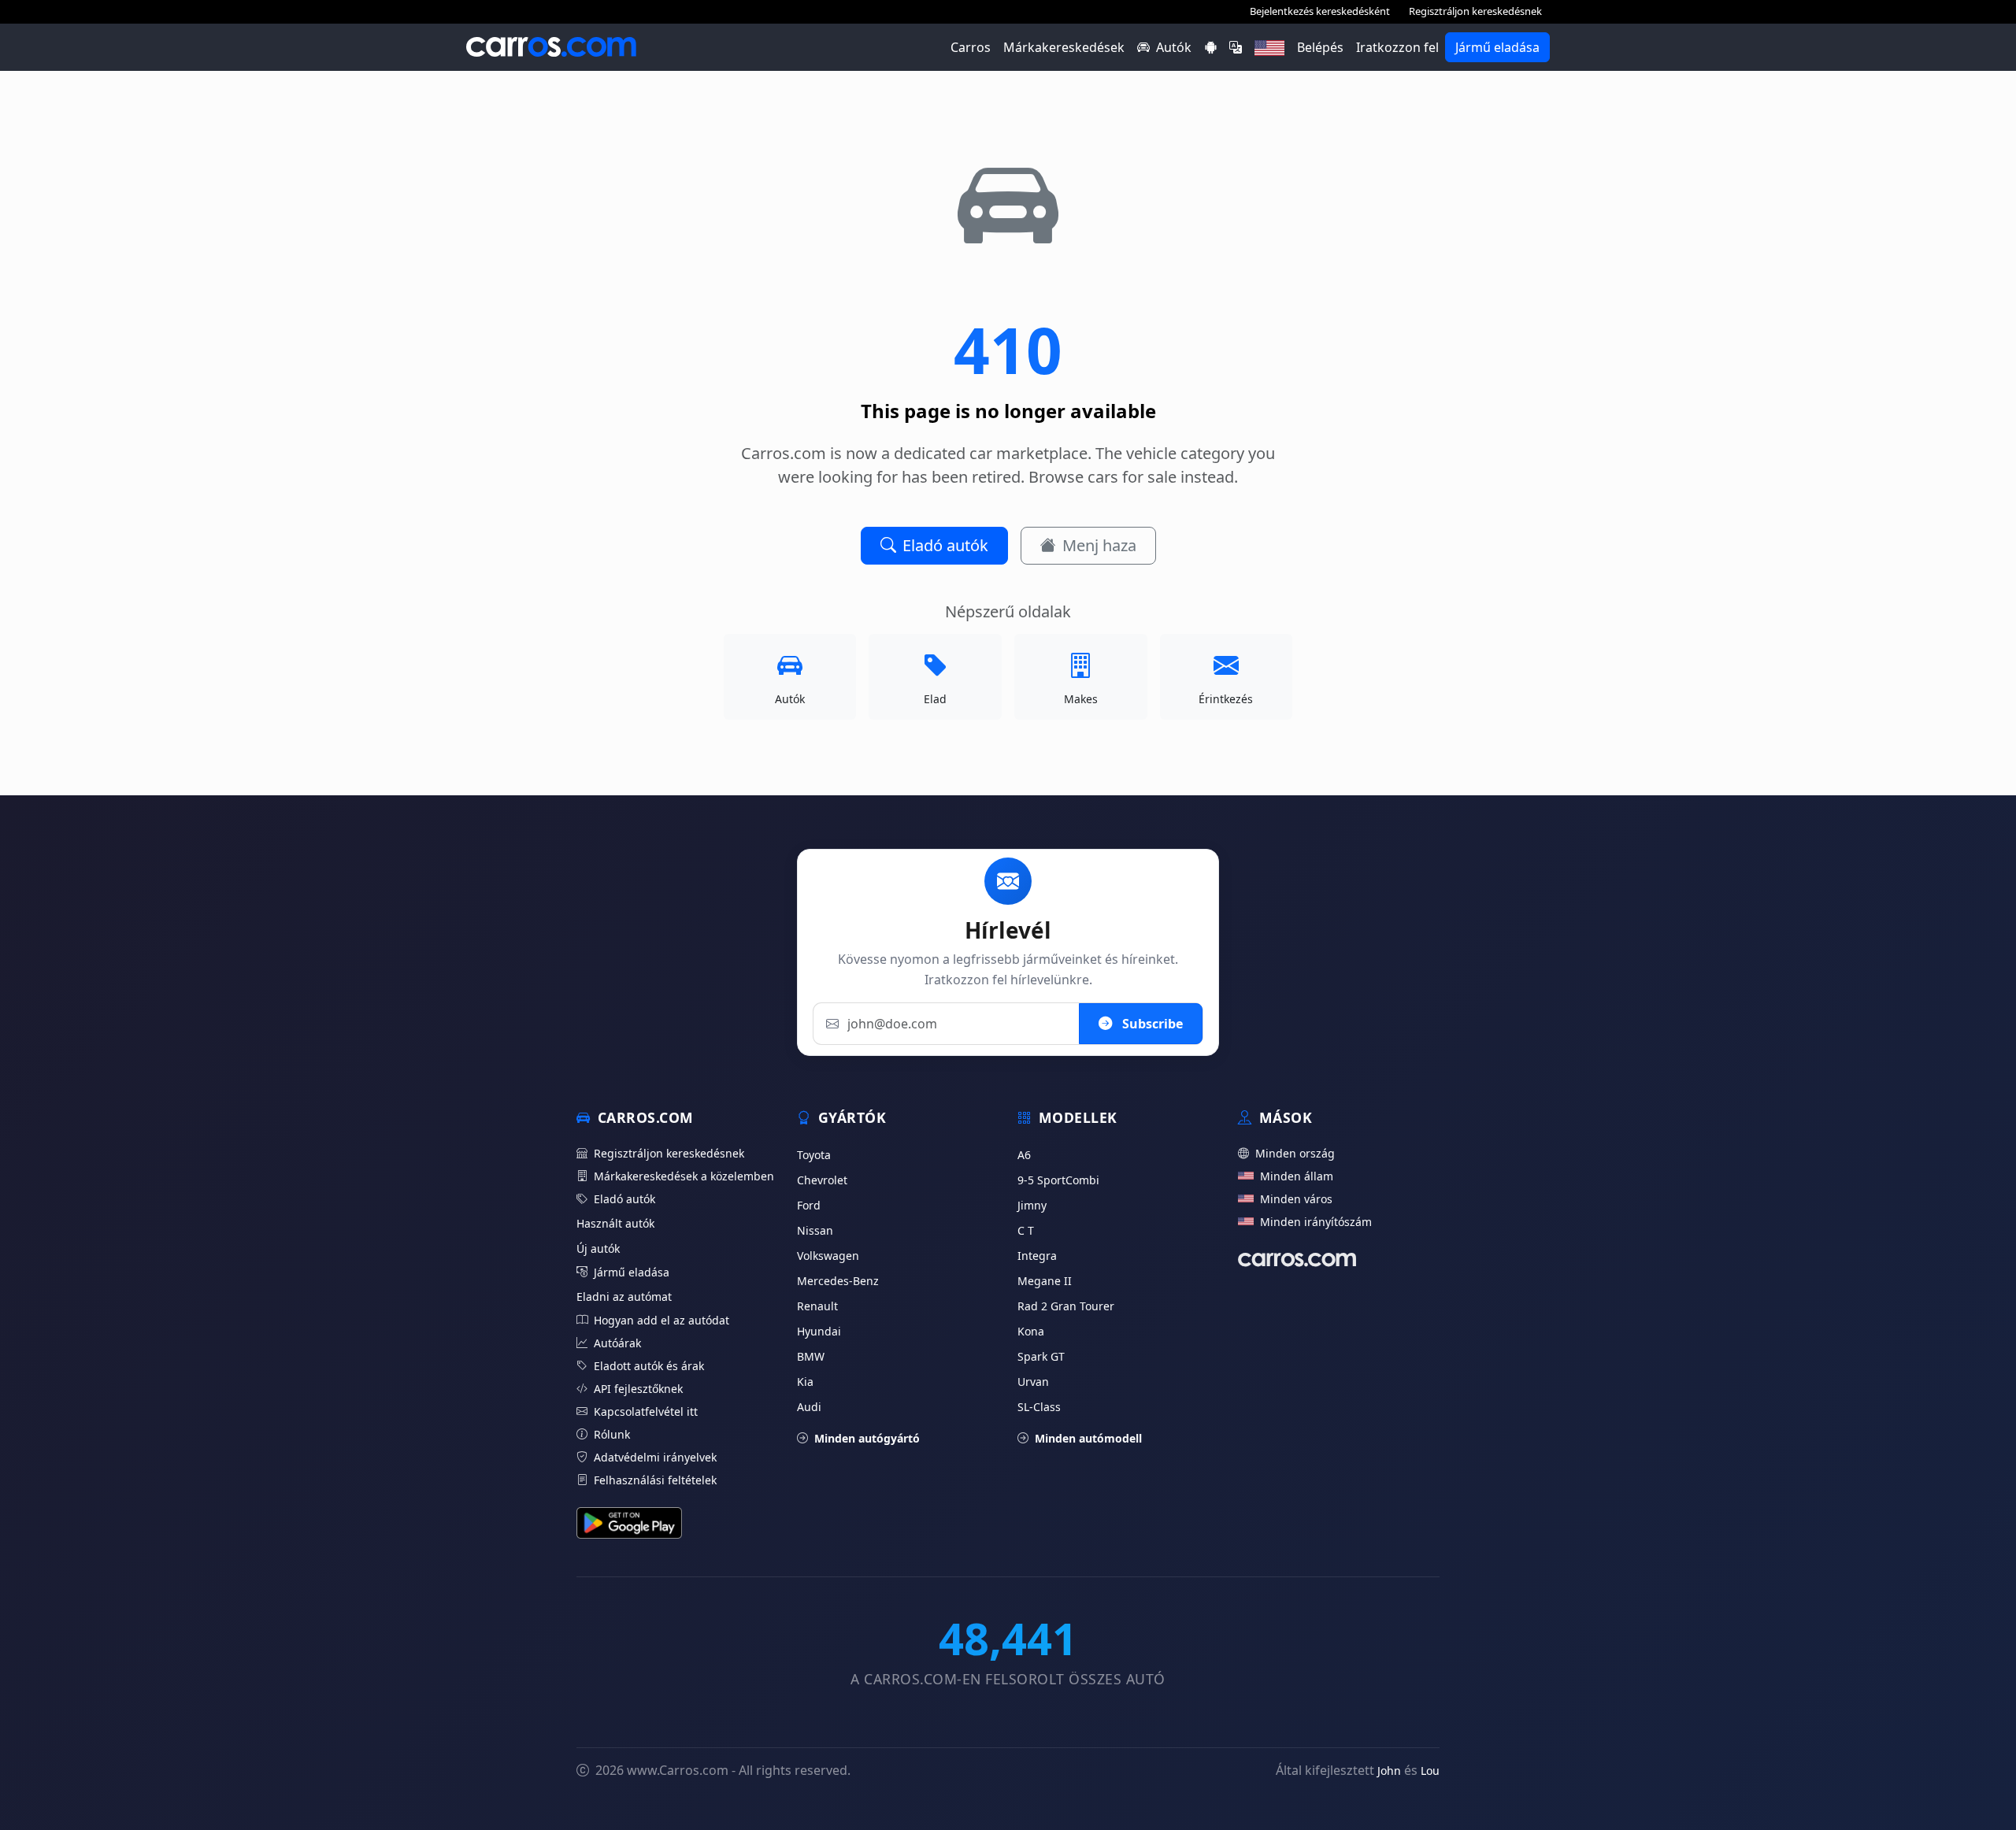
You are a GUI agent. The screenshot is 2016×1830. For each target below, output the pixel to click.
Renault (817, 1306)
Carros (971, 47)
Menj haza (1099, 545)
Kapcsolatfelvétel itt (646, 1411)
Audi (809, 1407)
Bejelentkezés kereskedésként (1320, 11)
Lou (1430, 1771)
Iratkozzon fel (1397, 47)
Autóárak (617, 1343)
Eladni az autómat (624, 1297)
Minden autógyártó (867, 1438)
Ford (809, 1205)
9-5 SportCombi (1058, 1180)
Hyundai (819, 1331)
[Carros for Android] (1210, 47)
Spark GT (1041, 1356)
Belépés (1320, 47)
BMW (811, 1356)
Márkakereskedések (1064, 47)
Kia (805, 1382)
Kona (1031, 1331)
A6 (1024, 1155)
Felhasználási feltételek (655, 1480)
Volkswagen (828, 1256)
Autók (1174, 47)
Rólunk (612, 1434)
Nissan (815, 1230)
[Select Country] (1269, 47)
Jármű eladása (1497, 47)
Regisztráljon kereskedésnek (1475, 11)
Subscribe (1151, 1024)
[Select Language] (1236, 47)
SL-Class (1039, 1407)
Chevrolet (822, 1180)
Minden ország (1295, 1153)
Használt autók (615, 1223)
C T (1026, 1230)
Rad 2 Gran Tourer (1066, 1306)
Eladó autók (945, 545)
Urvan (1033, 1382)
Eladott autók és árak (649, 1366)
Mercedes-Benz (838, 1281)
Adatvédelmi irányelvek (655, 1457)
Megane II (1045, 1281)
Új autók (598, 1248)
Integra (1037, 1256)
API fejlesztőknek (638, 1389)
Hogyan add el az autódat (661, 1320)
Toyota (814, 1155)
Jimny (1032, 1205)
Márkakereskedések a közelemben (684, 1176)
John (1389, 1771)
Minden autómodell (1088, 1438)
